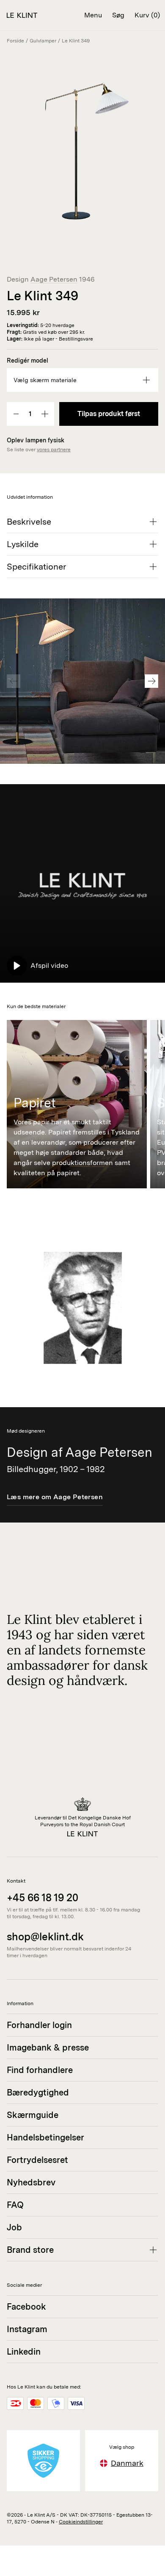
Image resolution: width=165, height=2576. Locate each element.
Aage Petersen (54, 279)
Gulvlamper (43, 41)
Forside (15, 41)
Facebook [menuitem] (26, 2307)
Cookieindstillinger (81, 2522)
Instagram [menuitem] (27, 2329)
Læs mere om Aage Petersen (55, 1497)
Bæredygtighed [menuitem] (38, 2093)
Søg (118, 15)
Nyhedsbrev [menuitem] (31, 2182)
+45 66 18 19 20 (43, 1898)
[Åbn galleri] (82, 142)
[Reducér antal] (16, 414)
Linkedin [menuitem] (24, 2352)
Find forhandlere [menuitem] (40, 2070)
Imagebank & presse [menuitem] (48, 2048)
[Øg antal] (45, 414)
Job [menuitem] (14, 2227)
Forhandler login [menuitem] (39, 2025)
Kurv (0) (147, 15)
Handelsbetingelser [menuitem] (45, 2137)
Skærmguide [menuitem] (33, 2115)
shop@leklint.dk (45, 1937)
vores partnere (54, 450)
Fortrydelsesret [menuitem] (37, 2160)
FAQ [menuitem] (15, 2205)
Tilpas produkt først (109, 414)
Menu (93, 15)
